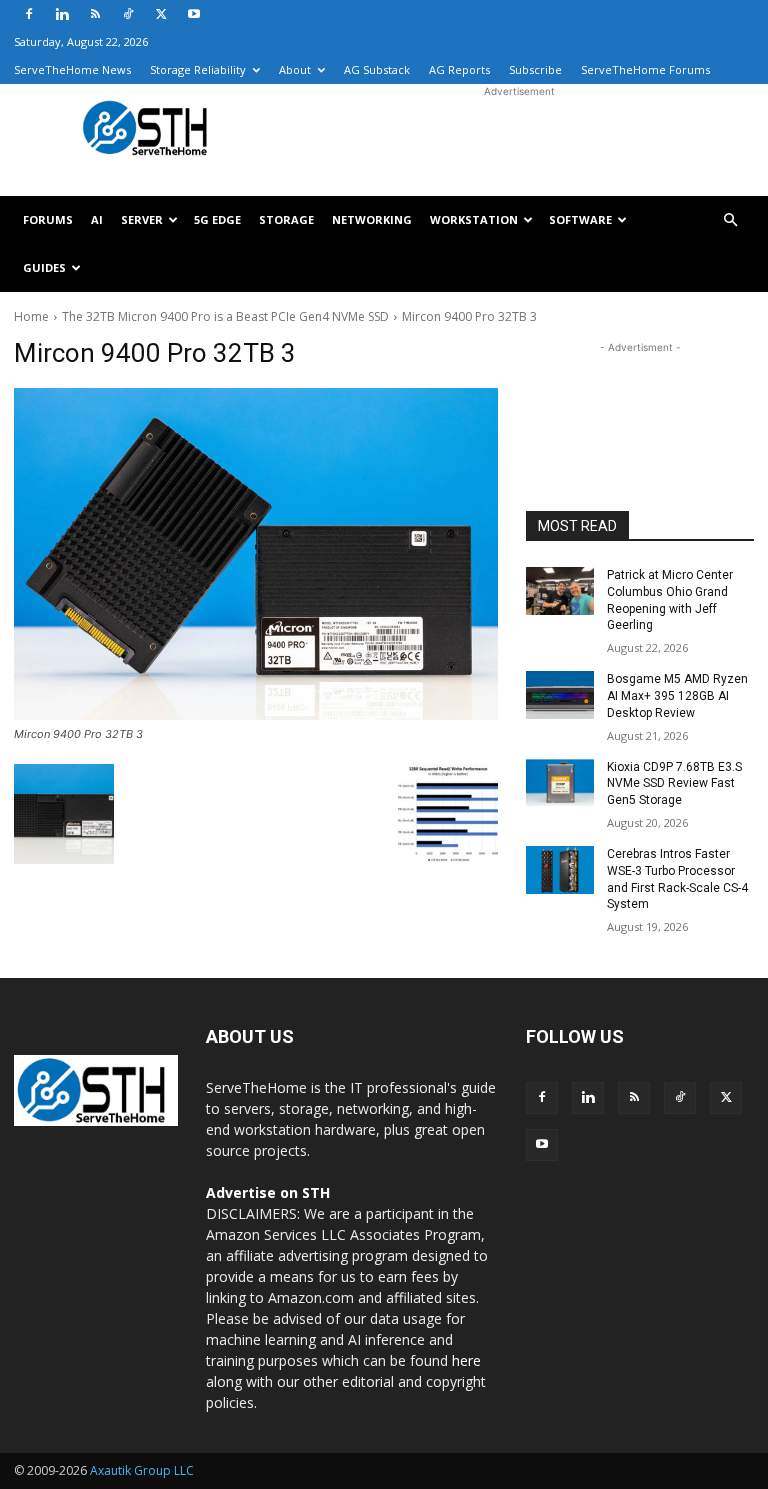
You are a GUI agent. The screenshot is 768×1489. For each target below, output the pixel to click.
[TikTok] (128, 14)
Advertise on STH (268, 1192)
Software (580, 219)
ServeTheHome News (72, 69)
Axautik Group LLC (142, 1470)
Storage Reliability (198, 69)
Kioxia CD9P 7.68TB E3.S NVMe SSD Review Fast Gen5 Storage (674, 784)
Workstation (474, 219)
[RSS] (95, 14)
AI (97, 219)
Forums (48, 219)
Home (31, 316)
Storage (286, 219)
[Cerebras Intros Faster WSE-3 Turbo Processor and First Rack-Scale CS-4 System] (560, 870)
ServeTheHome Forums (645, 69)
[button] (730, 220)
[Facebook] (29, 14)
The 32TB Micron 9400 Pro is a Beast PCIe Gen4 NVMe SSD (225, 316)
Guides (44, 267)
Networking (372, 219)
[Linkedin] (62, 14)
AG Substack (377, 69)
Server (142, 219)
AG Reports (459, 69)
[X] (161, 14)
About (295, 69)
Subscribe (535, 69)
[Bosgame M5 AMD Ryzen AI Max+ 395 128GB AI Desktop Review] (560, 695)
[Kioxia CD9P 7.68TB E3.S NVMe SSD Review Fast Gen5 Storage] (560, 783)
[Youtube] (194, 14)
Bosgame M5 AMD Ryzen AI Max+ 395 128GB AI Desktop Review (677, 696)
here (466, 1360)
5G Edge (217, 219)
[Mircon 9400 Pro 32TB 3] (256, 554)
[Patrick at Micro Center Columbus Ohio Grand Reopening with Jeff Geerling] (560, 591)
